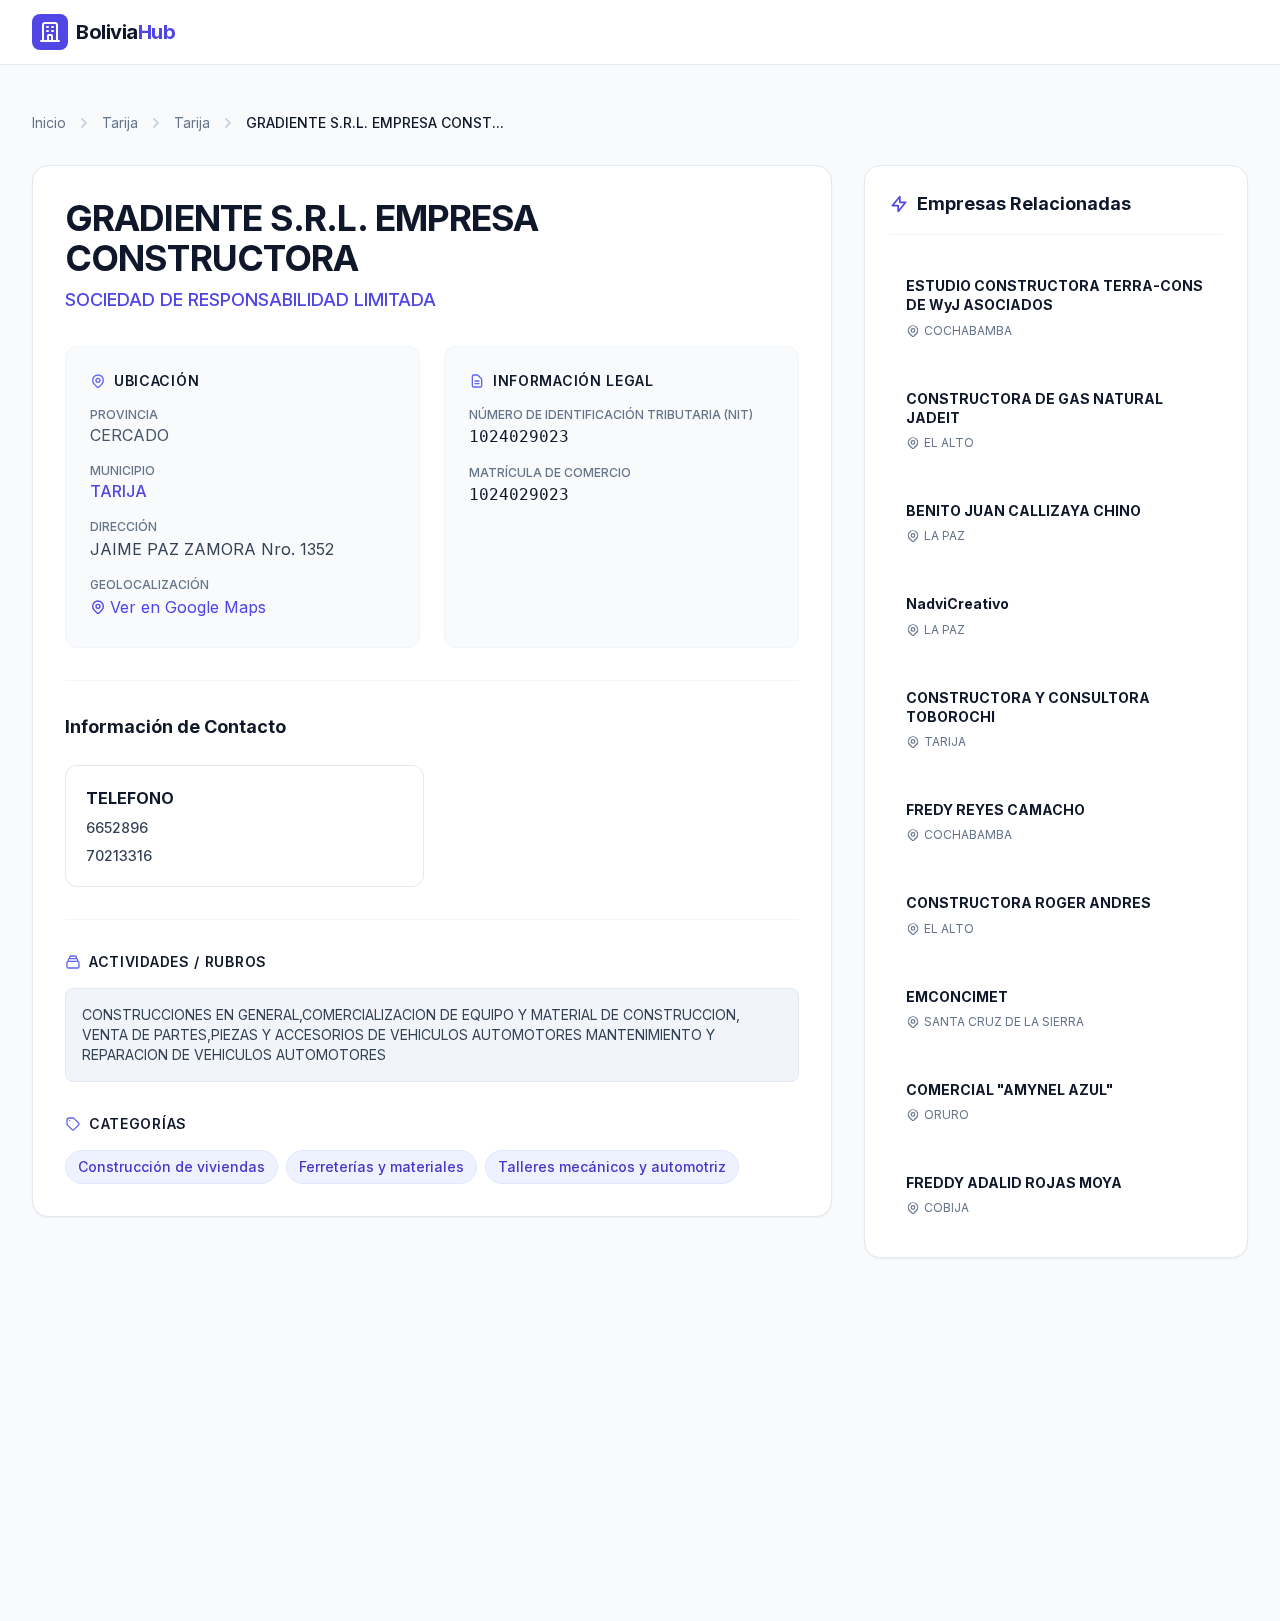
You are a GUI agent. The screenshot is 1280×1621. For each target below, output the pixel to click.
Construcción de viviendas (171, 1166)
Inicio (49, 122)
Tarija (120, 122)
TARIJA (118, 491)
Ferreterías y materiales (381, 1166)
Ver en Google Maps (188, 607)
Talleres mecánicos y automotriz (612, 1166)
